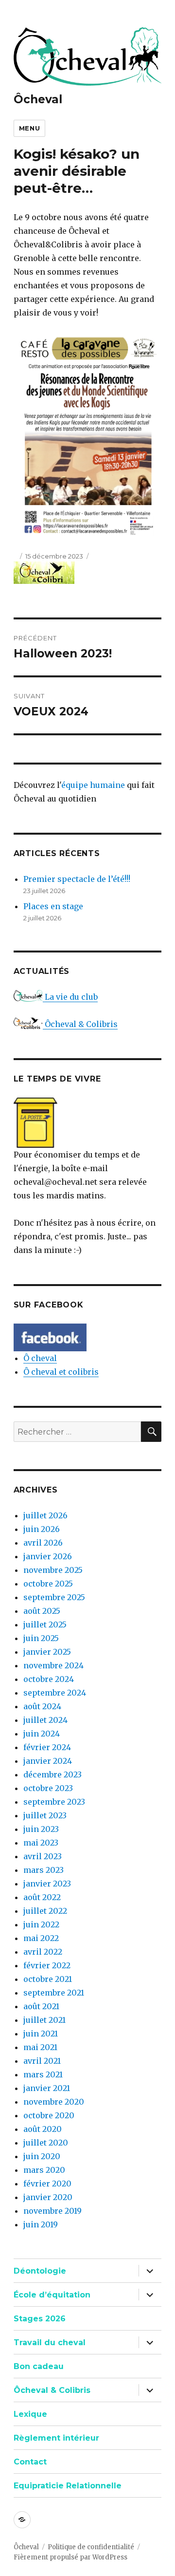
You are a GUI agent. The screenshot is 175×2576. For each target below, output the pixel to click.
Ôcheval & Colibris (80, 1024)
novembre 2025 (53, 1570)
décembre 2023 (52, 1774)
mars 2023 (44, 1870)
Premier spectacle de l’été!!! (77, 879)
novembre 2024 (53, 1665)
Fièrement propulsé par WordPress (70, 2557)
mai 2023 (41, 1843)
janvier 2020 (48, 2197)
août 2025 (42, 1611)
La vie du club (70, 997)
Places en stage (53, 906)
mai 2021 (40, 2047)
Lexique (30, 2414)
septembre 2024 (55, 1693)
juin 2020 (42, 2156)
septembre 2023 (54, 1802)
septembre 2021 (54, 1993)
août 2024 (42, 1706)
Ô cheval (40, 1358)
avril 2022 (43, 1952)
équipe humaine (93, 785)
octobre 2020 (49, 2115)
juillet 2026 (45, 1515)
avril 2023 (43, 1856)
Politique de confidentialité (91, 2547)
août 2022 (42, 1897)
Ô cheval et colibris (61, 1372)
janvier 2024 (48, 1761)
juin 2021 (41, 2034)
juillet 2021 (44, 2020)
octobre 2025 (48, 1584)
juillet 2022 (45, 1911)
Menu (29, 128)
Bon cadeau (39, 2366)
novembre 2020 (54, 2102)
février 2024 (47, 1747)
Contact (30, 2462)
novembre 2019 (52, 2211)
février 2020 (47, 2184)
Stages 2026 (40, 2319)
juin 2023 (41, 1829)
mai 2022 (41, 1938)
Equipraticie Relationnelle (68, 2486)
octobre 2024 (49, 1679)
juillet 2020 (46, 2143)
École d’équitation (52, 2295)
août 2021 (41, 2006)
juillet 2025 (45, 1624)
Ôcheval (38, 99)
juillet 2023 (45, 1815)
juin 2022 (41, 1924)
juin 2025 (41, 1638)
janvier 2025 (47, 1652)
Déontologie (40, 2271)
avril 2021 (42, 2061)
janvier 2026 (48, 1556)
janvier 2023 (47, 1884)
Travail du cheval (50, 2343)
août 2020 (43, 2129)
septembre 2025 (54, 1597)
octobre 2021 (48, 1979)
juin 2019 (41, 2224)
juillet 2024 (45, 1720)
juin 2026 (42, 1529)
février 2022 (47, 1965)
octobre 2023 (48, 1788)
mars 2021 (43, 2074)
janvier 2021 (47, 2088)
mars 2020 (44, 2170)
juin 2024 (42, 1734)
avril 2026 (43, 1543)
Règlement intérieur (56, 2438)
